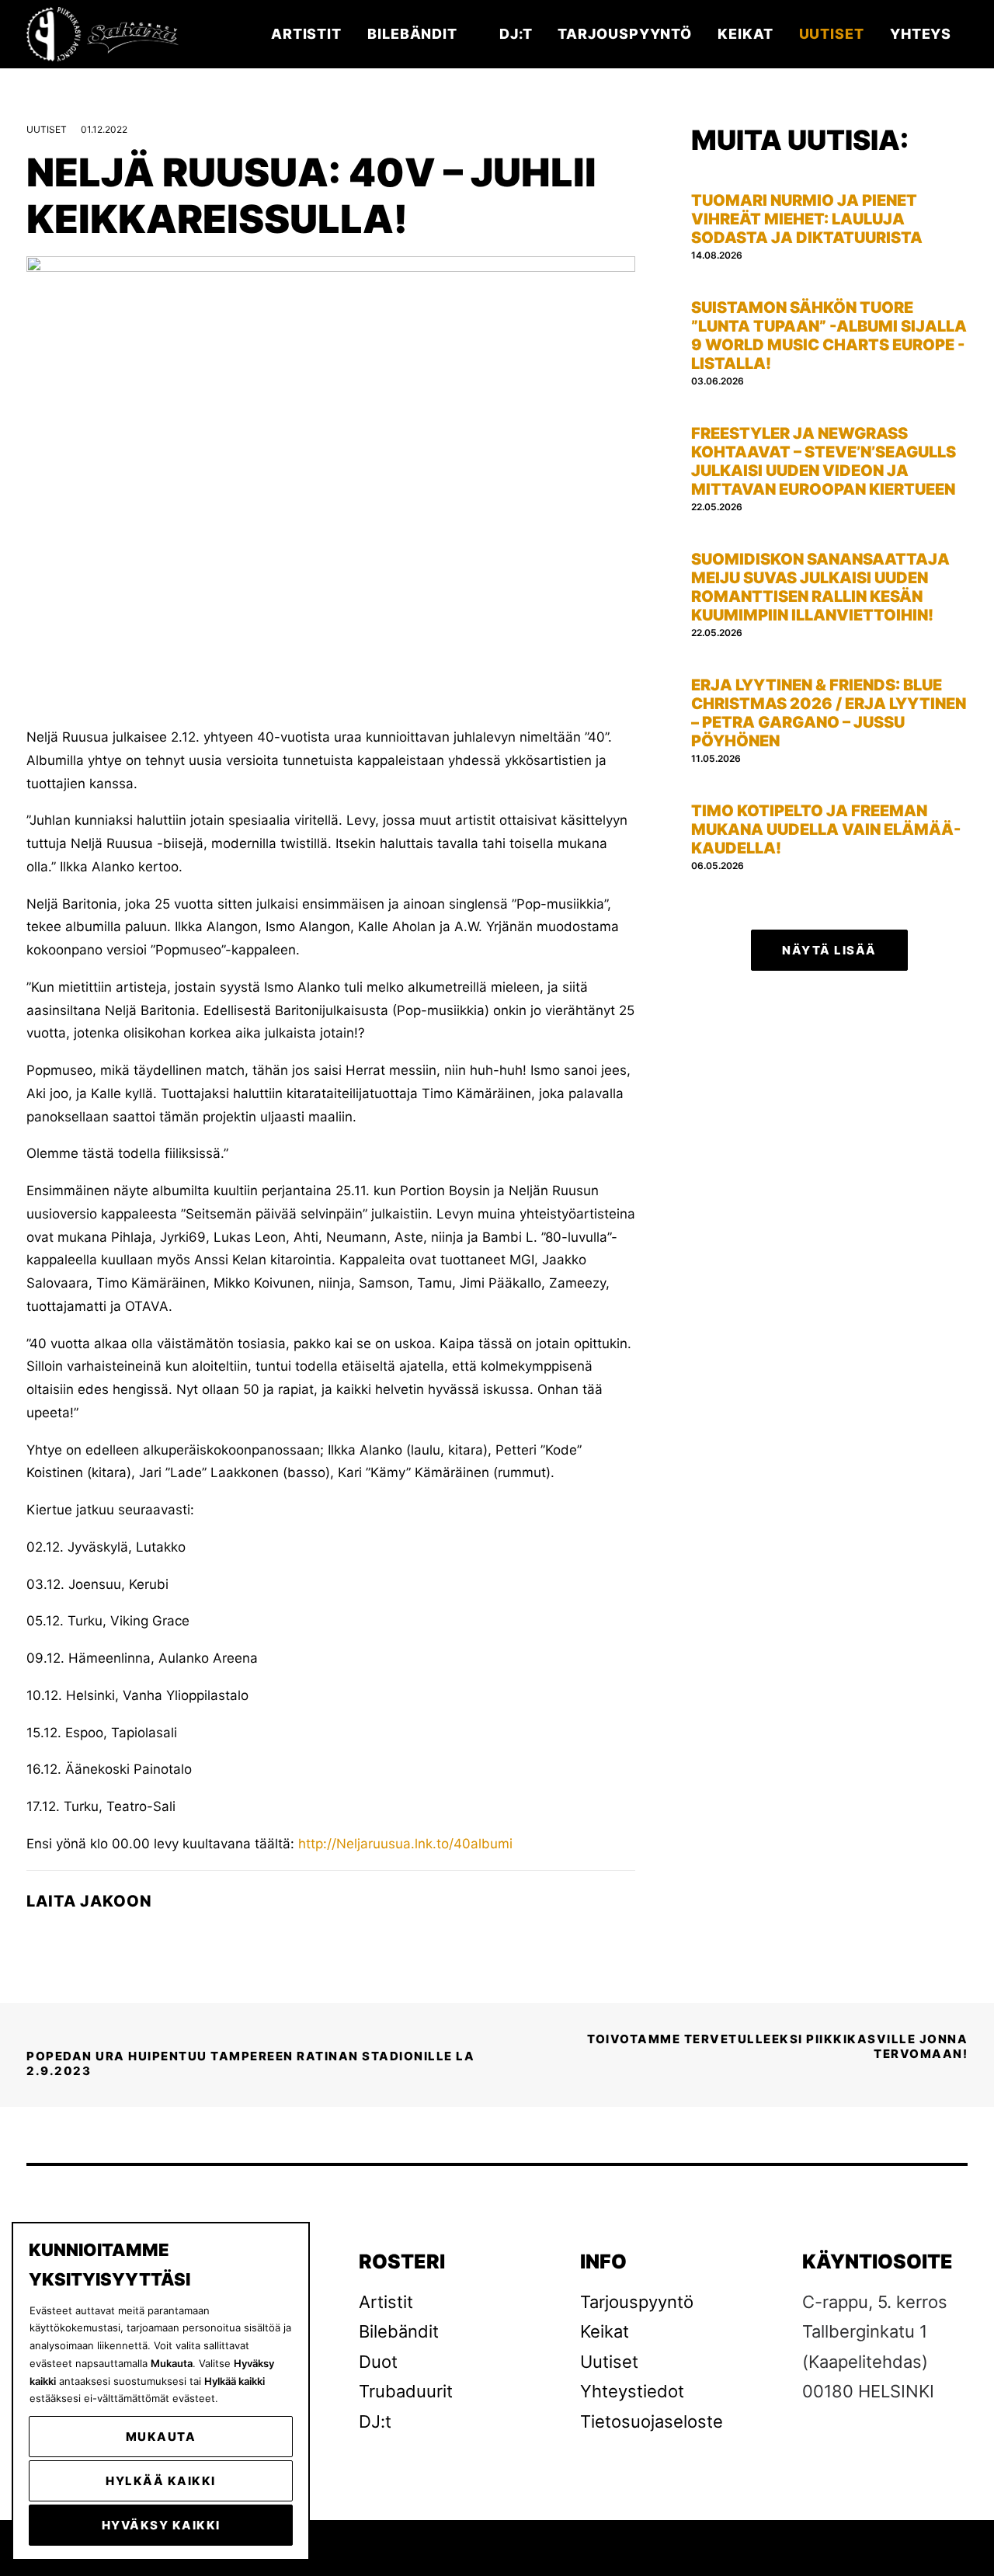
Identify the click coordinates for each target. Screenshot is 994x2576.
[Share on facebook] (36, 1935)
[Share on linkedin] (102, 1935)
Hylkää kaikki (161, 2481)
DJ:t (516, 34)
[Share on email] (167, 1935)
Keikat (745, 34)
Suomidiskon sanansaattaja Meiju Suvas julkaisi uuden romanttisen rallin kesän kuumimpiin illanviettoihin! (820, 587)
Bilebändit (412, 34)
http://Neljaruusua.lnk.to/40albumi (403, 1844)
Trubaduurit (406, 2391)
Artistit (306, 34)
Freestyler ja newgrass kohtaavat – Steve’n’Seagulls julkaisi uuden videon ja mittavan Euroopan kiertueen (824, 461)
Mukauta (161, 2437)
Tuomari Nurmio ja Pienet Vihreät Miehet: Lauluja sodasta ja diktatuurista (807, 219)
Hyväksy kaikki (161, 2525)
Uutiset (832, 34)
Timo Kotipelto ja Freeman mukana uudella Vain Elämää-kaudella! (826, 829)
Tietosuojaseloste (652, 2421)
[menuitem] (312, 34)
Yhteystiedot (632, 2391)
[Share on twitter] (69, 1935)
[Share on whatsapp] (134, 1935)
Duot (378, 2362)
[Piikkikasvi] (104, 34)
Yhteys (921, 34)
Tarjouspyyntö (625, 34)
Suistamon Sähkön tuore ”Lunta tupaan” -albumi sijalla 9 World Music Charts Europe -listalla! (829, 335)
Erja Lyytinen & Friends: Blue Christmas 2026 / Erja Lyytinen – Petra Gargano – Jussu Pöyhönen (829, 713)
